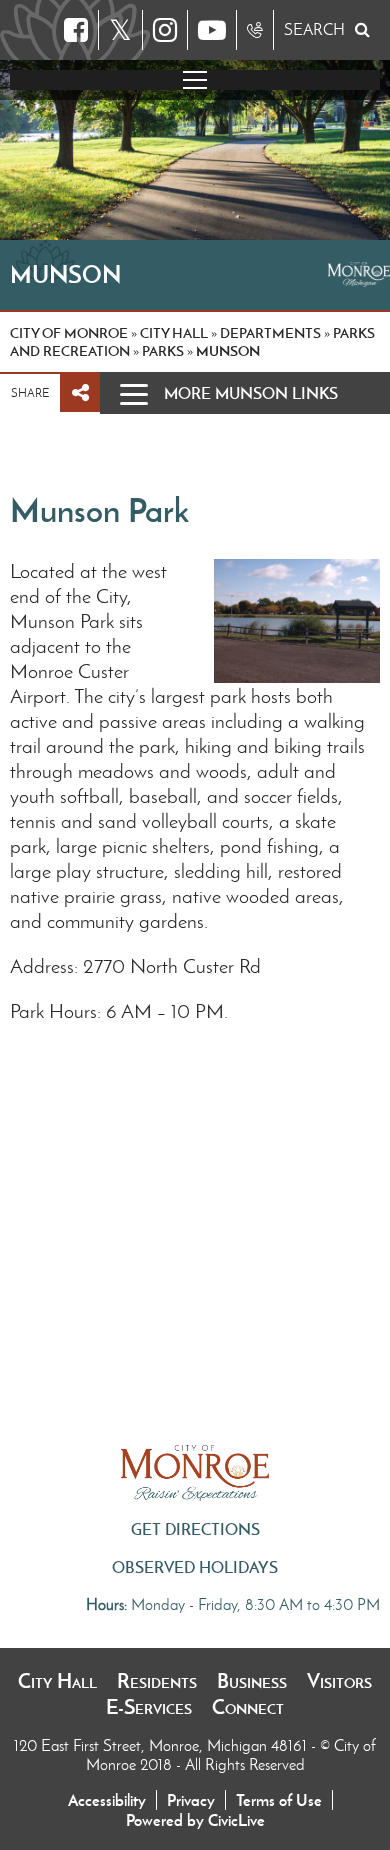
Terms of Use (279, 1800)
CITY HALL (174, 333)
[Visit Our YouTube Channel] (212, 30)
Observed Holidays (195, 1567)
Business (252, 1681)
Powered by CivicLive (195, 1820)
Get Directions (195, 1529)
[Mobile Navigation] (195, 80)
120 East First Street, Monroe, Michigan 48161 (162, 1745)
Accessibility (107, 1800)
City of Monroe (69, 333)
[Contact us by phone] (255, 30)
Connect (248, 1707)
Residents (157, 1681)
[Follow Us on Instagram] (165, 30)
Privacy (191, 1800)
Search (314, 29)
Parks (163, 351)
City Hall (57, 1681)
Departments (270, 333)
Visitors (339, 1681)
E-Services (149, 1707)
